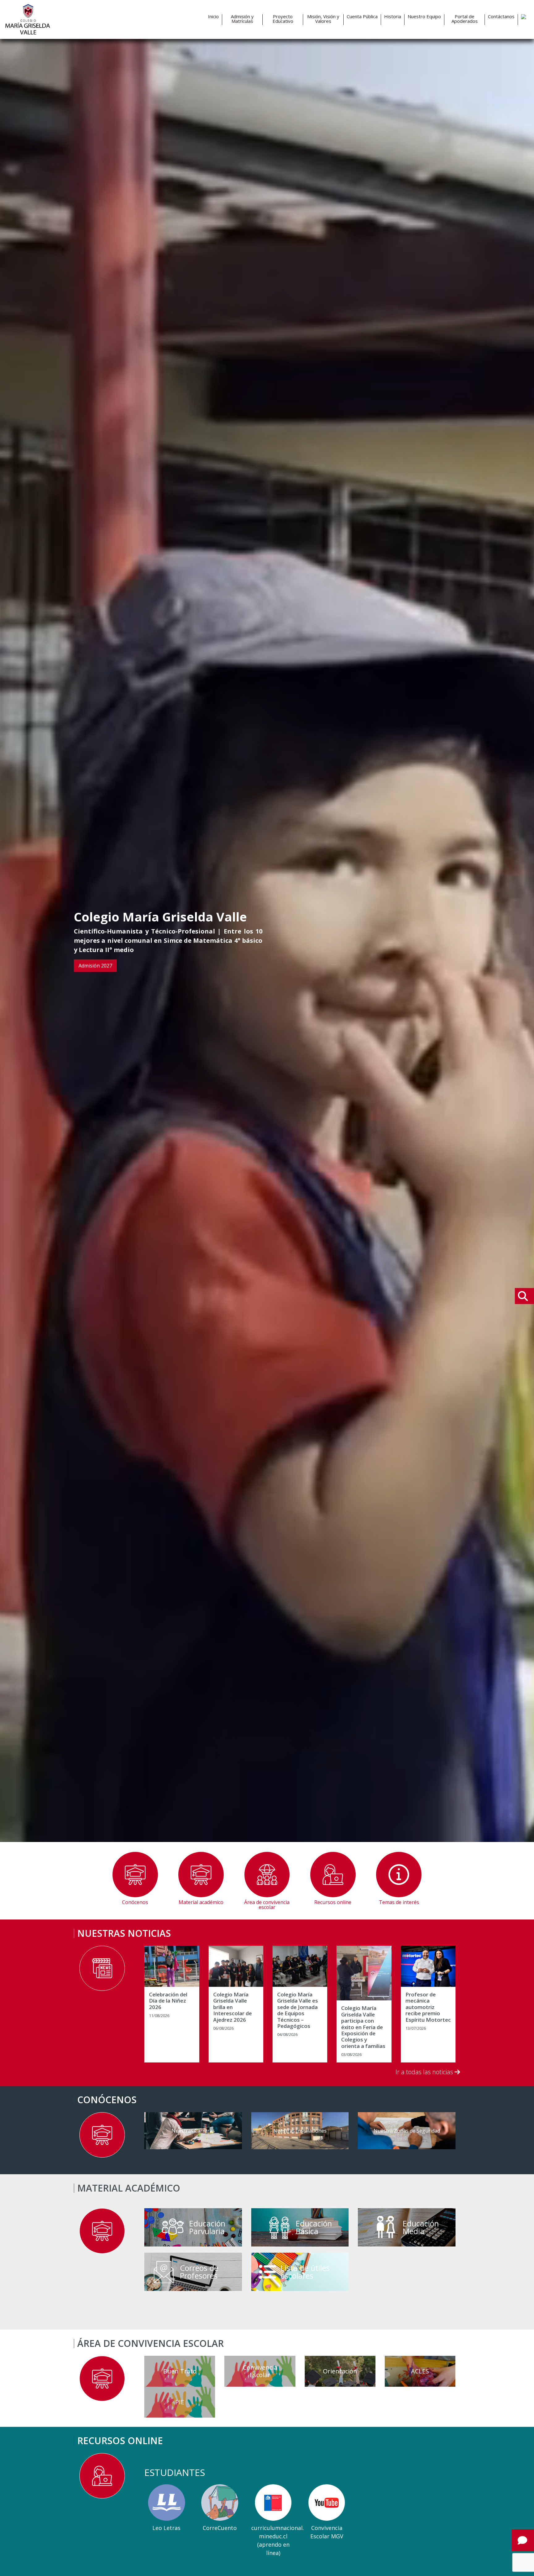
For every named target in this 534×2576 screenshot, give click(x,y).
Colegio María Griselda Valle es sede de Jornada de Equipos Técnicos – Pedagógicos (298, 2010)
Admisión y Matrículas (242, 19)
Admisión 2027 (95, 966)
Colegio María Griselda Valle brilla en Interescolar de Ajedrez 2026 (233, 2007)
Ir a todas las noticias (425, 2072)
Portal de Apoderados (465, 19)
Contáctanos (501, 17)
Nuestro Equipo (424, 17)
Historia (393, 17)
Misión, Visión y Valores (323, 19)
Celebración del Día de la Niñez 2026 (168, 2001)
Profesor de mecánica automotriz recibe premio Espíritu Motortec (428, 2007)
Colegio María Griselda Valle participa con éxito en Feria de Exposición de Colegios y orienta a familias (363, 2027)
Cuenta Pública (362, 17)
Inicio (213, 17)
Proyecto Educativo (283, 19)
